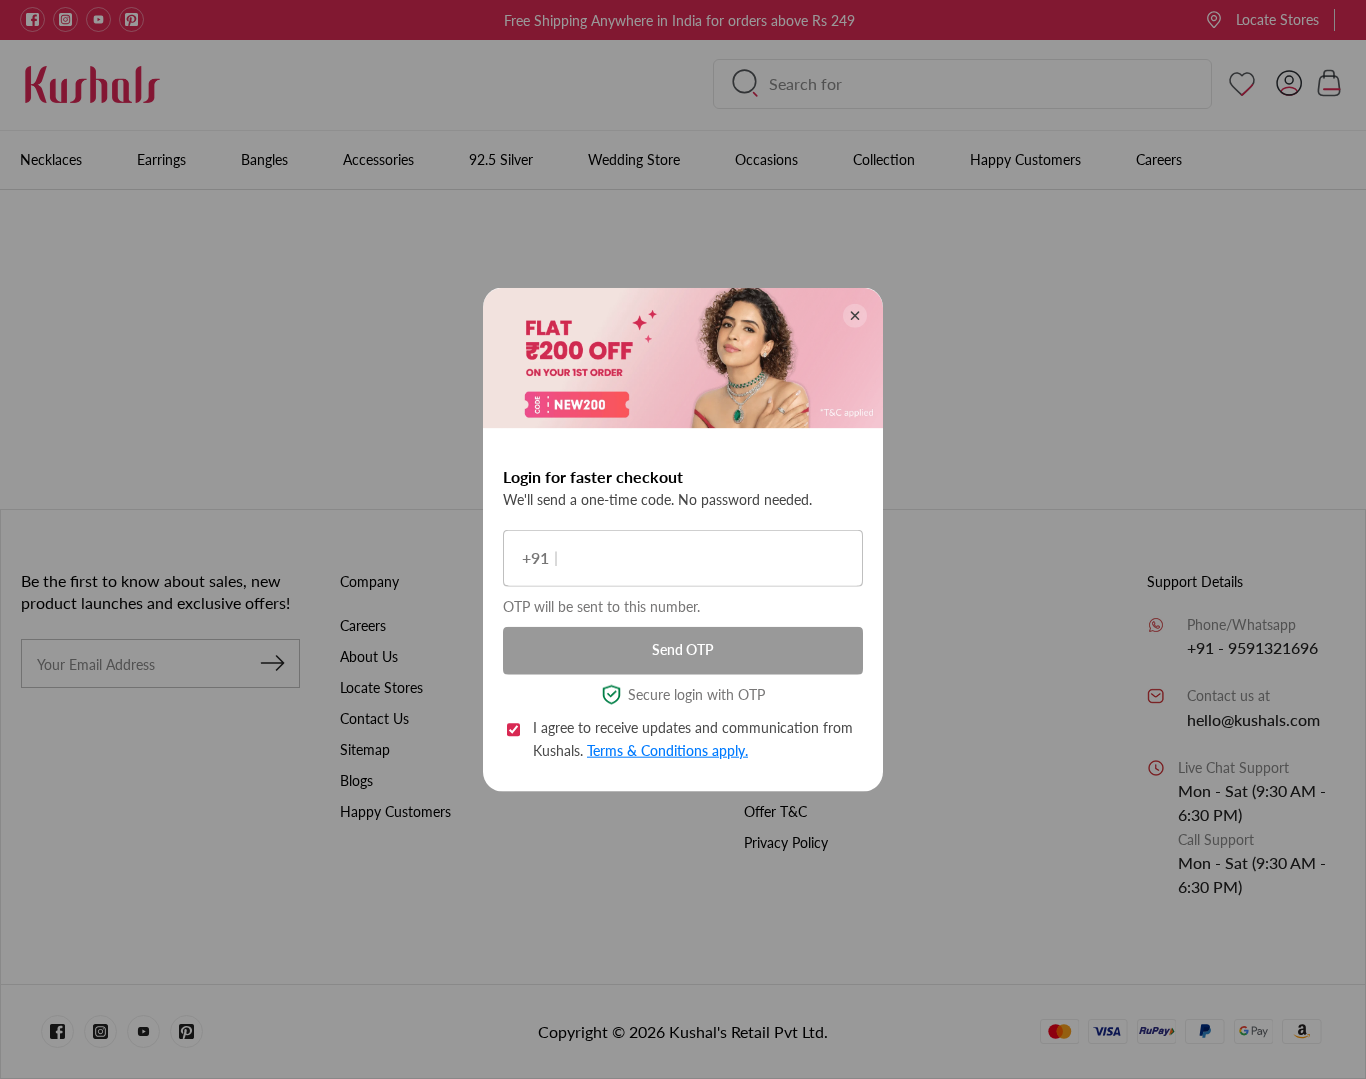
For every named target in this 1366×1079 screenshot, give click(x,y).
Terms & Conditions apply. (667, 749)
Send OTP (683, 649)
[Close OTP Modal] (855, 315)
